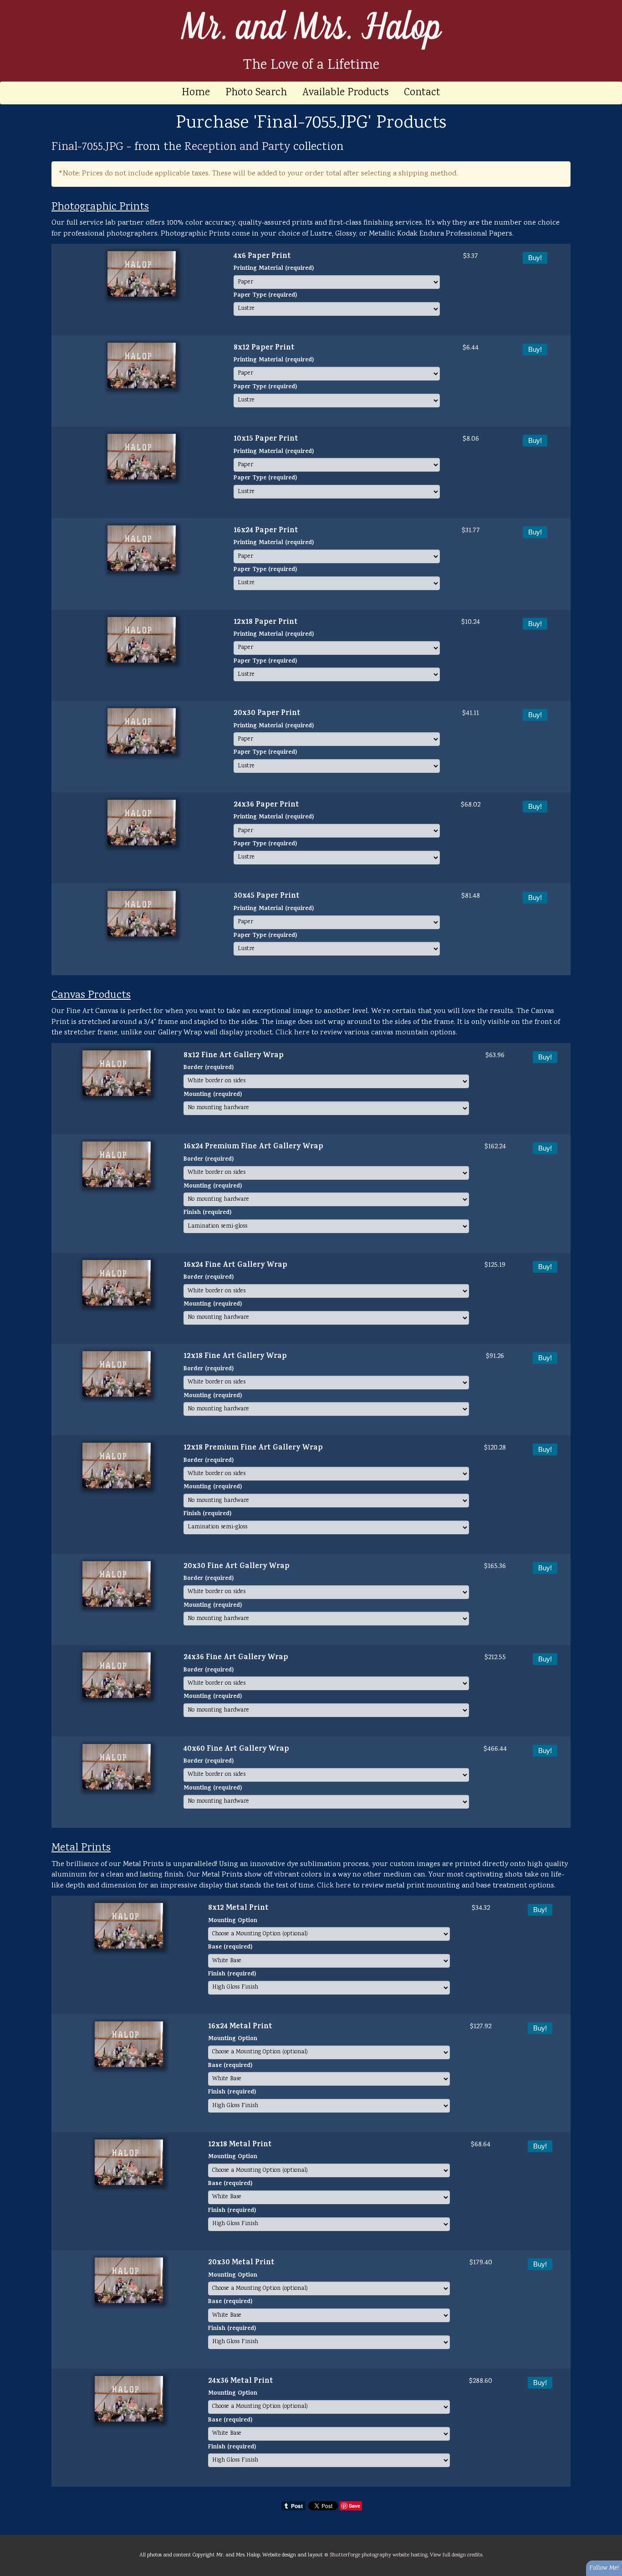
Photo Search (256, 93)
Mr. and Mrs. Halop (311, 28)
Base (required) (230, 1948)
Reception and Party (237, 147)
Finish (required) (207, 1213)
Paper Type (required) (265, 296)
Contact (422, 93)
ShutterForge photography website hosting (379, 2555)
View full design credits (456, 2555)
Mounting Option (233, 1921)
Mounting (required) (213, 1095)
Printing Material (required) (274, 269)
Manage (610, 5)
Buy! (535, 258)
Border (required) (209, 1068)
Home (196, 93)
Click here (293, 1033)
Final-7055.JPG (87, 147)
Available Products (345, 93)
